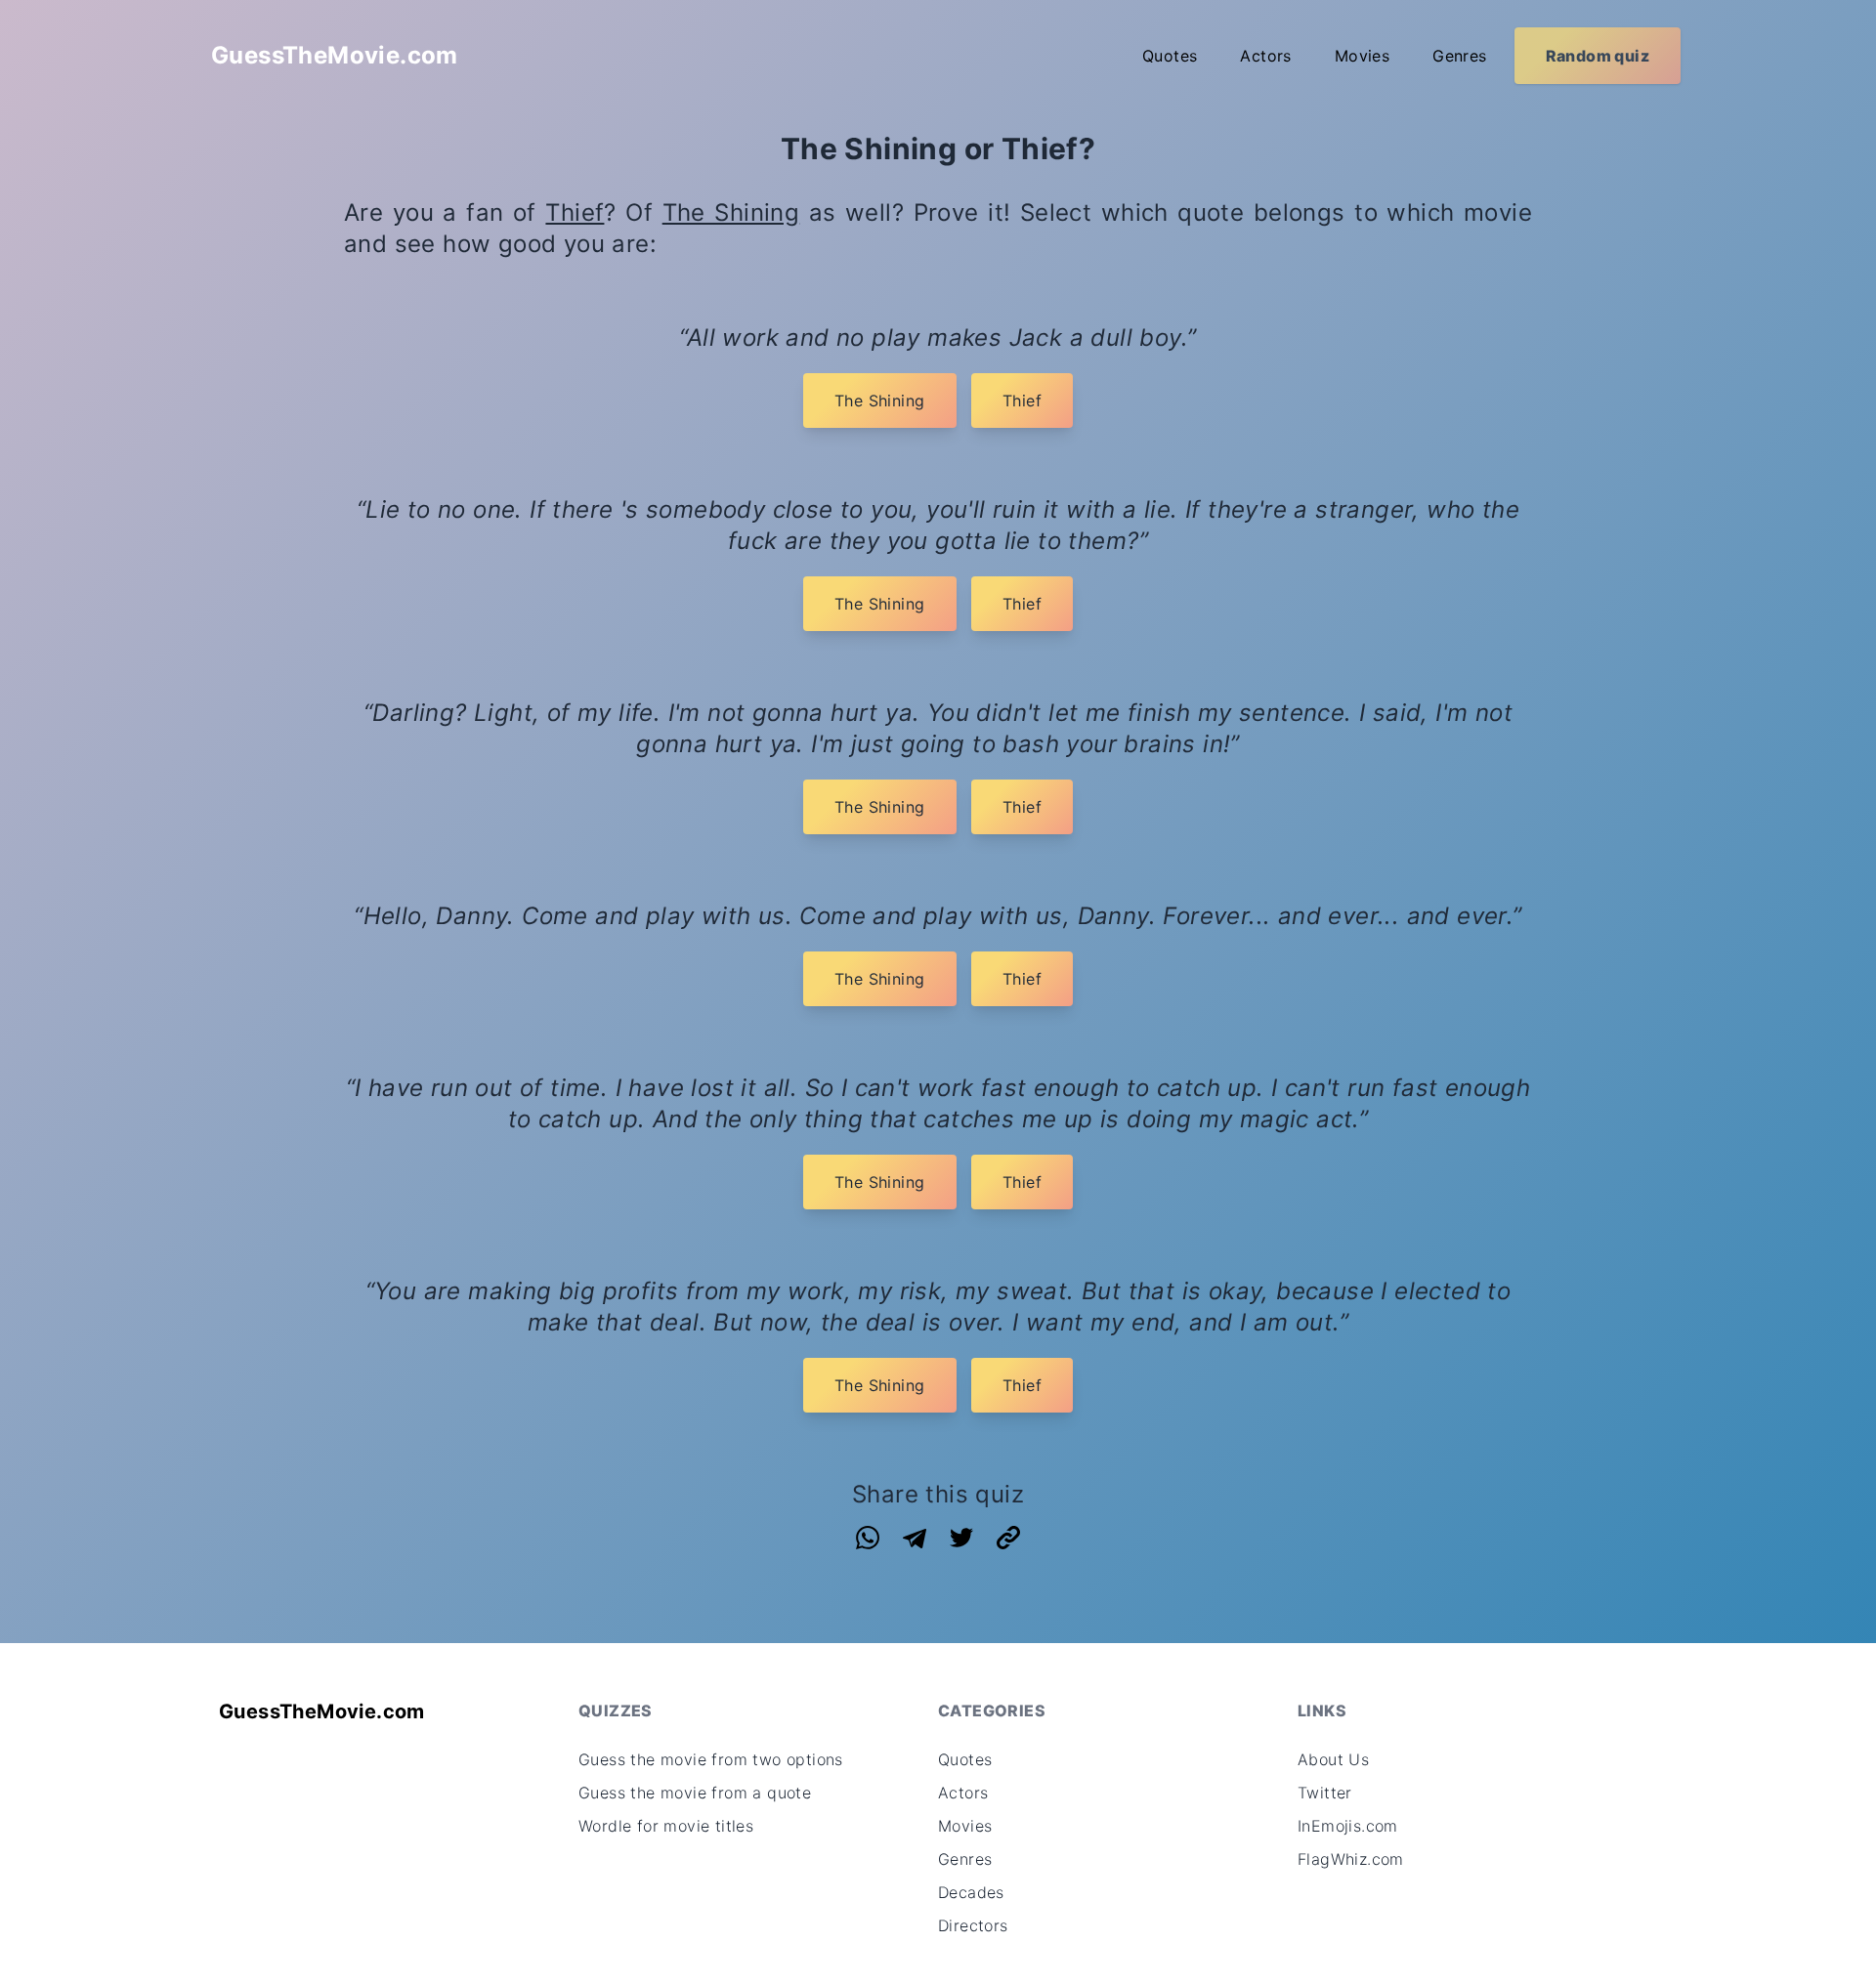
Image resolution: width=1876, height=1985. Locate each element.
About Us (1333, 1759)
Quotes (1170, 56)
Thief (575, 212)
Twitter (1325, 1793)
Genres (1459, 56)
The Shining (731, 212)
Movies (1362, 56)
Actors (1265, 56)
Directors (973, 1925)
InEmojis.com (1348, 1826)
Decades (971, 1892)
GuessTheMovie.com (335, 55)
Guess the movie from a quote (695, 1793)
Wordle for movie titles (666, 1826)
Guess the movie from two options (711, 1759)
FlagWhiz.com (1351, 1859)
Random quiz (1598, 56)
